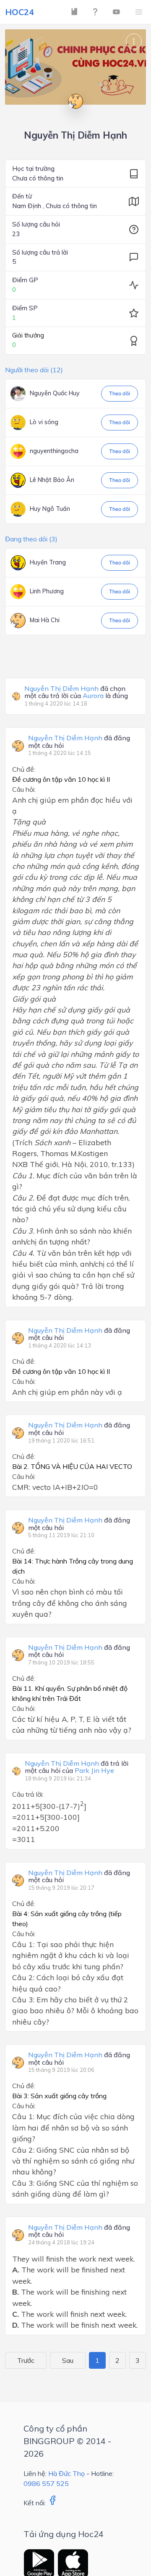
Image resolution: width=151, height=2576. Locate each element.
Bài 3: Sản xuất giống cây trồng (59, 2096)
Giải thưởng (28, 335)
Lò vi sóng (44, 422)
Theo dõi (120, 393)
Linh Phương (47, 591)
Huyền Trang (48, 562)
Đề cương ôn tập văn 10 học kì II (61, 779)
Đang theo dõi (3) (31, 539)
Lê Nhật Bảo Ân (52, 480)
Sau (68, 2360)
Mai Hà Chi (45, 620)
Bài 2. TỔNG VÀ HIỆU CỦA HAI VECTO (72, 1466)
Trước (26, 2360)
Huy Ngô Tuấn (50, 509)
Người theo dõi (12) (34, 370)
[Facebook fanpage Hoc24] (52, 2503)
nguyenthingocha (54, 451)
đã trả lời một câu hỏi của (77, 1767)
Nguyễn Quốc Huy (55, 393)
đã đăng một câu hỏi (79, 742)
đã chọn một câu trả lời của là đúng (76, 692)
